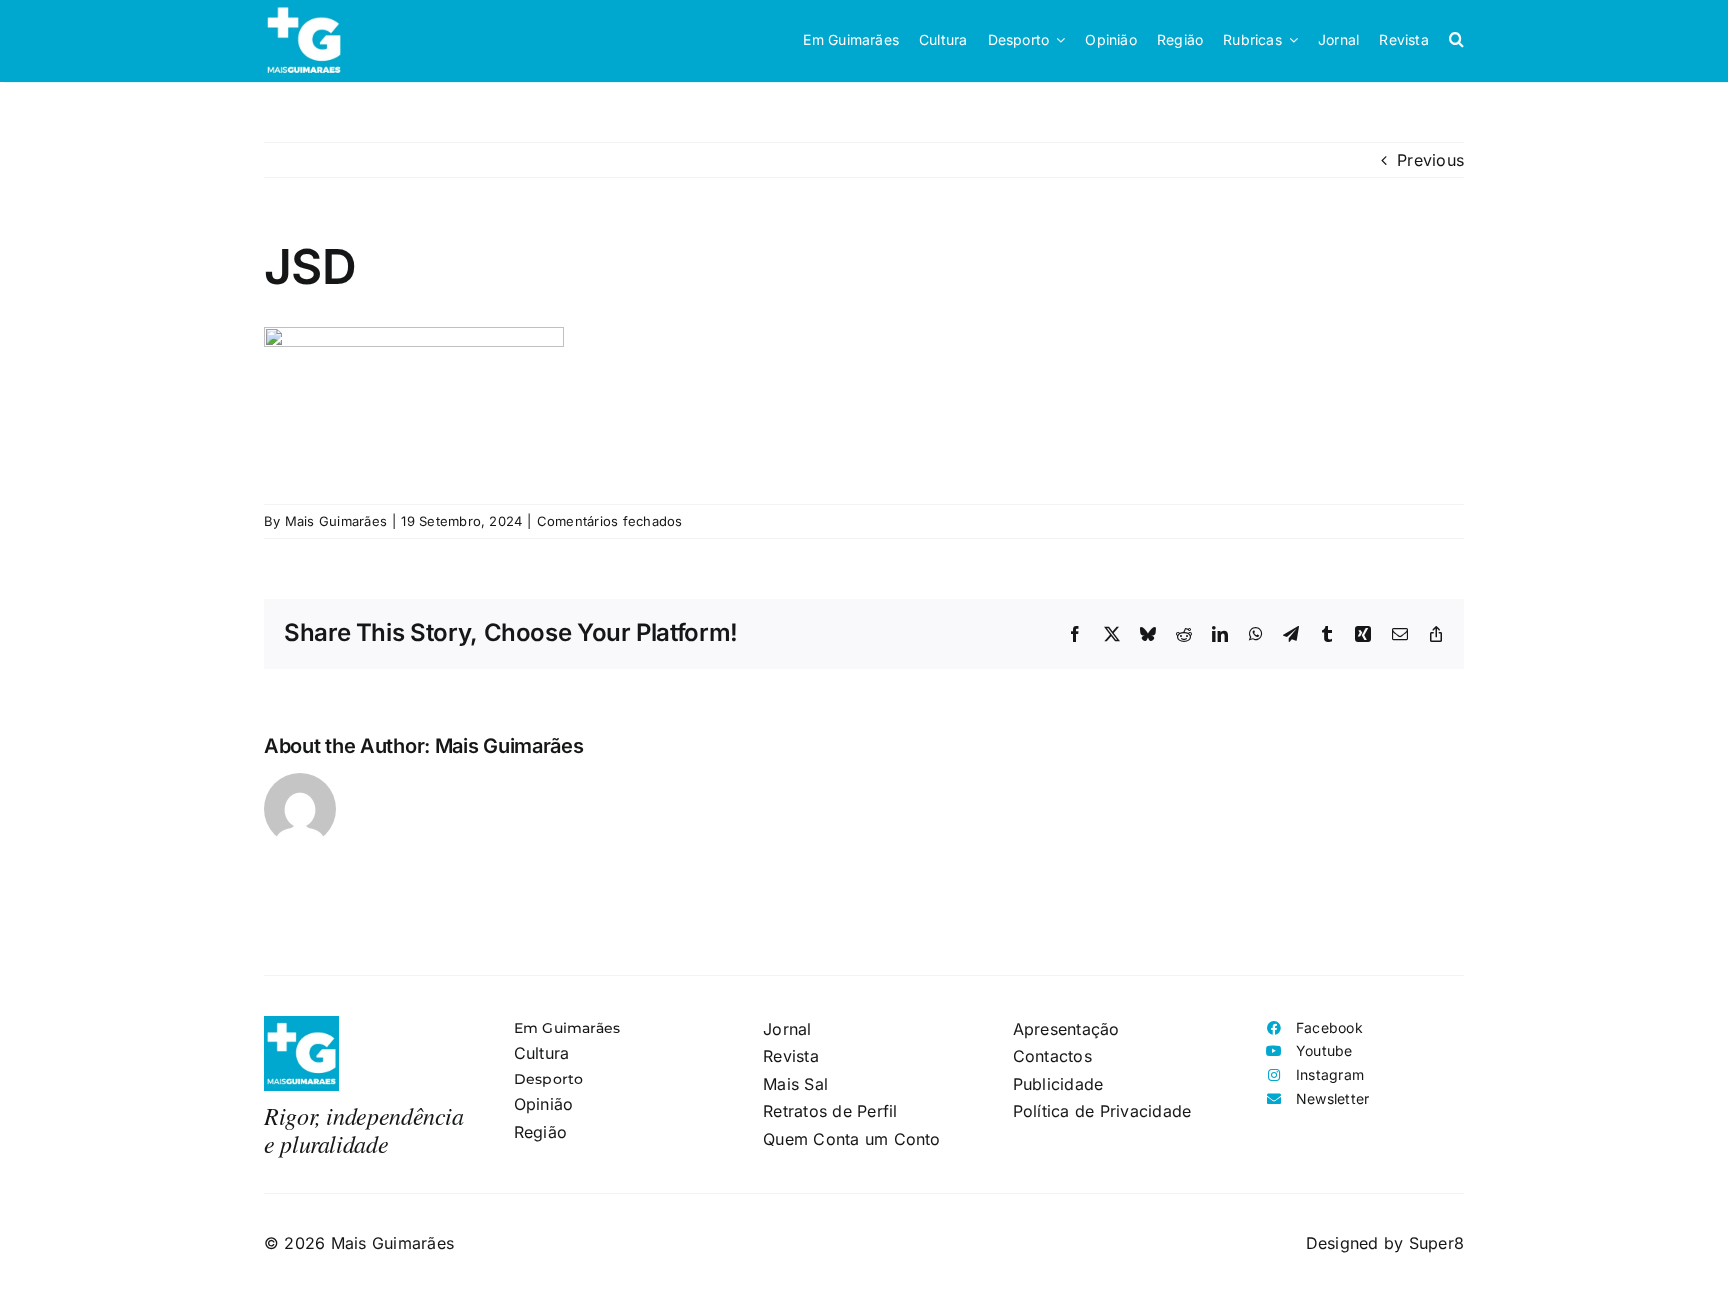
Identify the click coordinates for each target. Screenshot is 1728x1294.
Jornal (787, 1029)
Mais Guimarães (336, 521)
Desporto (549, 1079)
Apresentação (1066, 1029)
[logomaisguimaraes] (301, 1024)
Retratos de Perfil (830, 1111)
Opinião (544, 1104)
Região (540, 1132)
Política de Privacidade (1102, 1111)
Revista (791, 1056)
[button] (1456, 40)
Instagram (1330, 1074)
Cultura (542, 1053)
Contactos (1052, 1056)
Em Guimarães (567, 1028)
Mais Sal (795, 1084)
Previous (1430, 160)
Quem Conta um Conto (852, 1139)
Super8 (1436, 1243)
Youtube (1324, 1050)
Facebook (1329, 1027)
